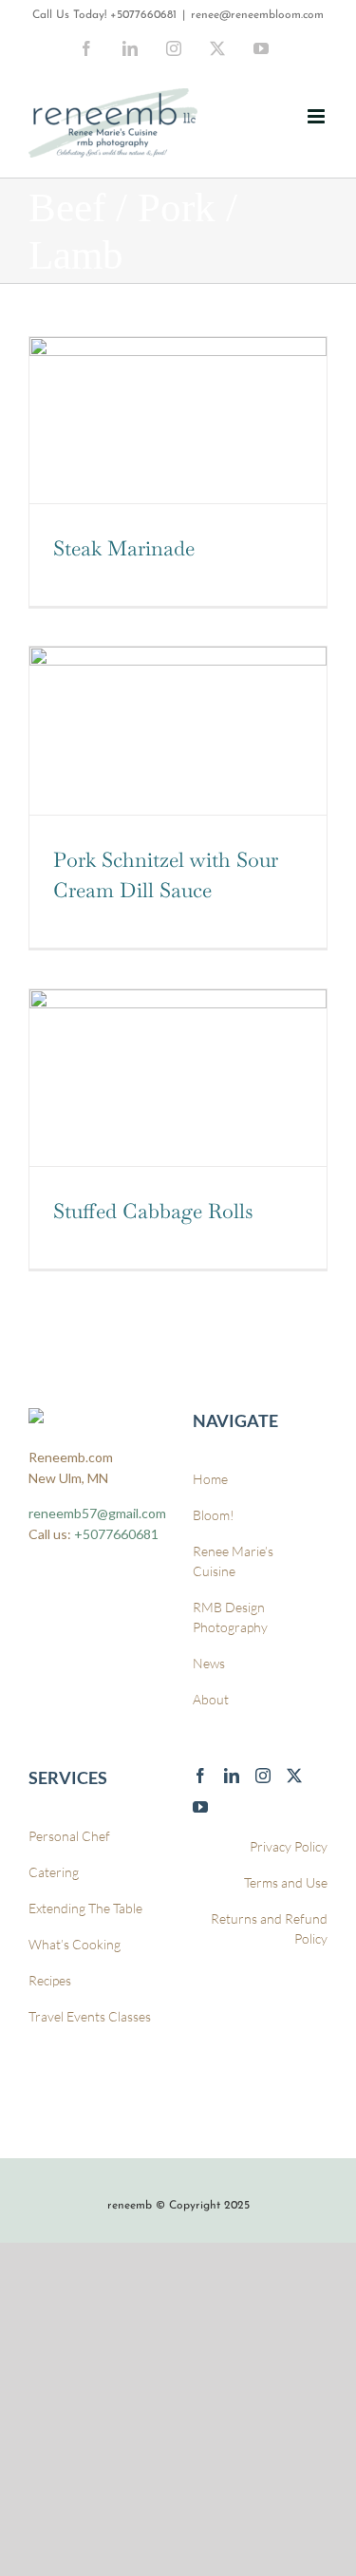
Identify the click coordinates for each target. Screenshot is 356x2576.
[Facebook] (200, 1776)
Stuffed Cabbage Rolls (153, 1211)
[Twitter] (294, 1776)
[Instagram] (263, 1776)
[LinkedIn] (232, 1776)
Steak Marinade (124, 548)
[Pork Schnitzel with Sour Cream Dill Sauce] (178, 730)
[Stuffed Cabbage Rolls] (178, 1077)
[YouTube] (200, 1807)
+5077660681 (143, 15)
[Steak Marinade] (178, 420)
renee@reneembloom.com (257, 15)
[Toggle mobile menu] (318, 116)
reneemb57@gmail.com (97, 1513)
